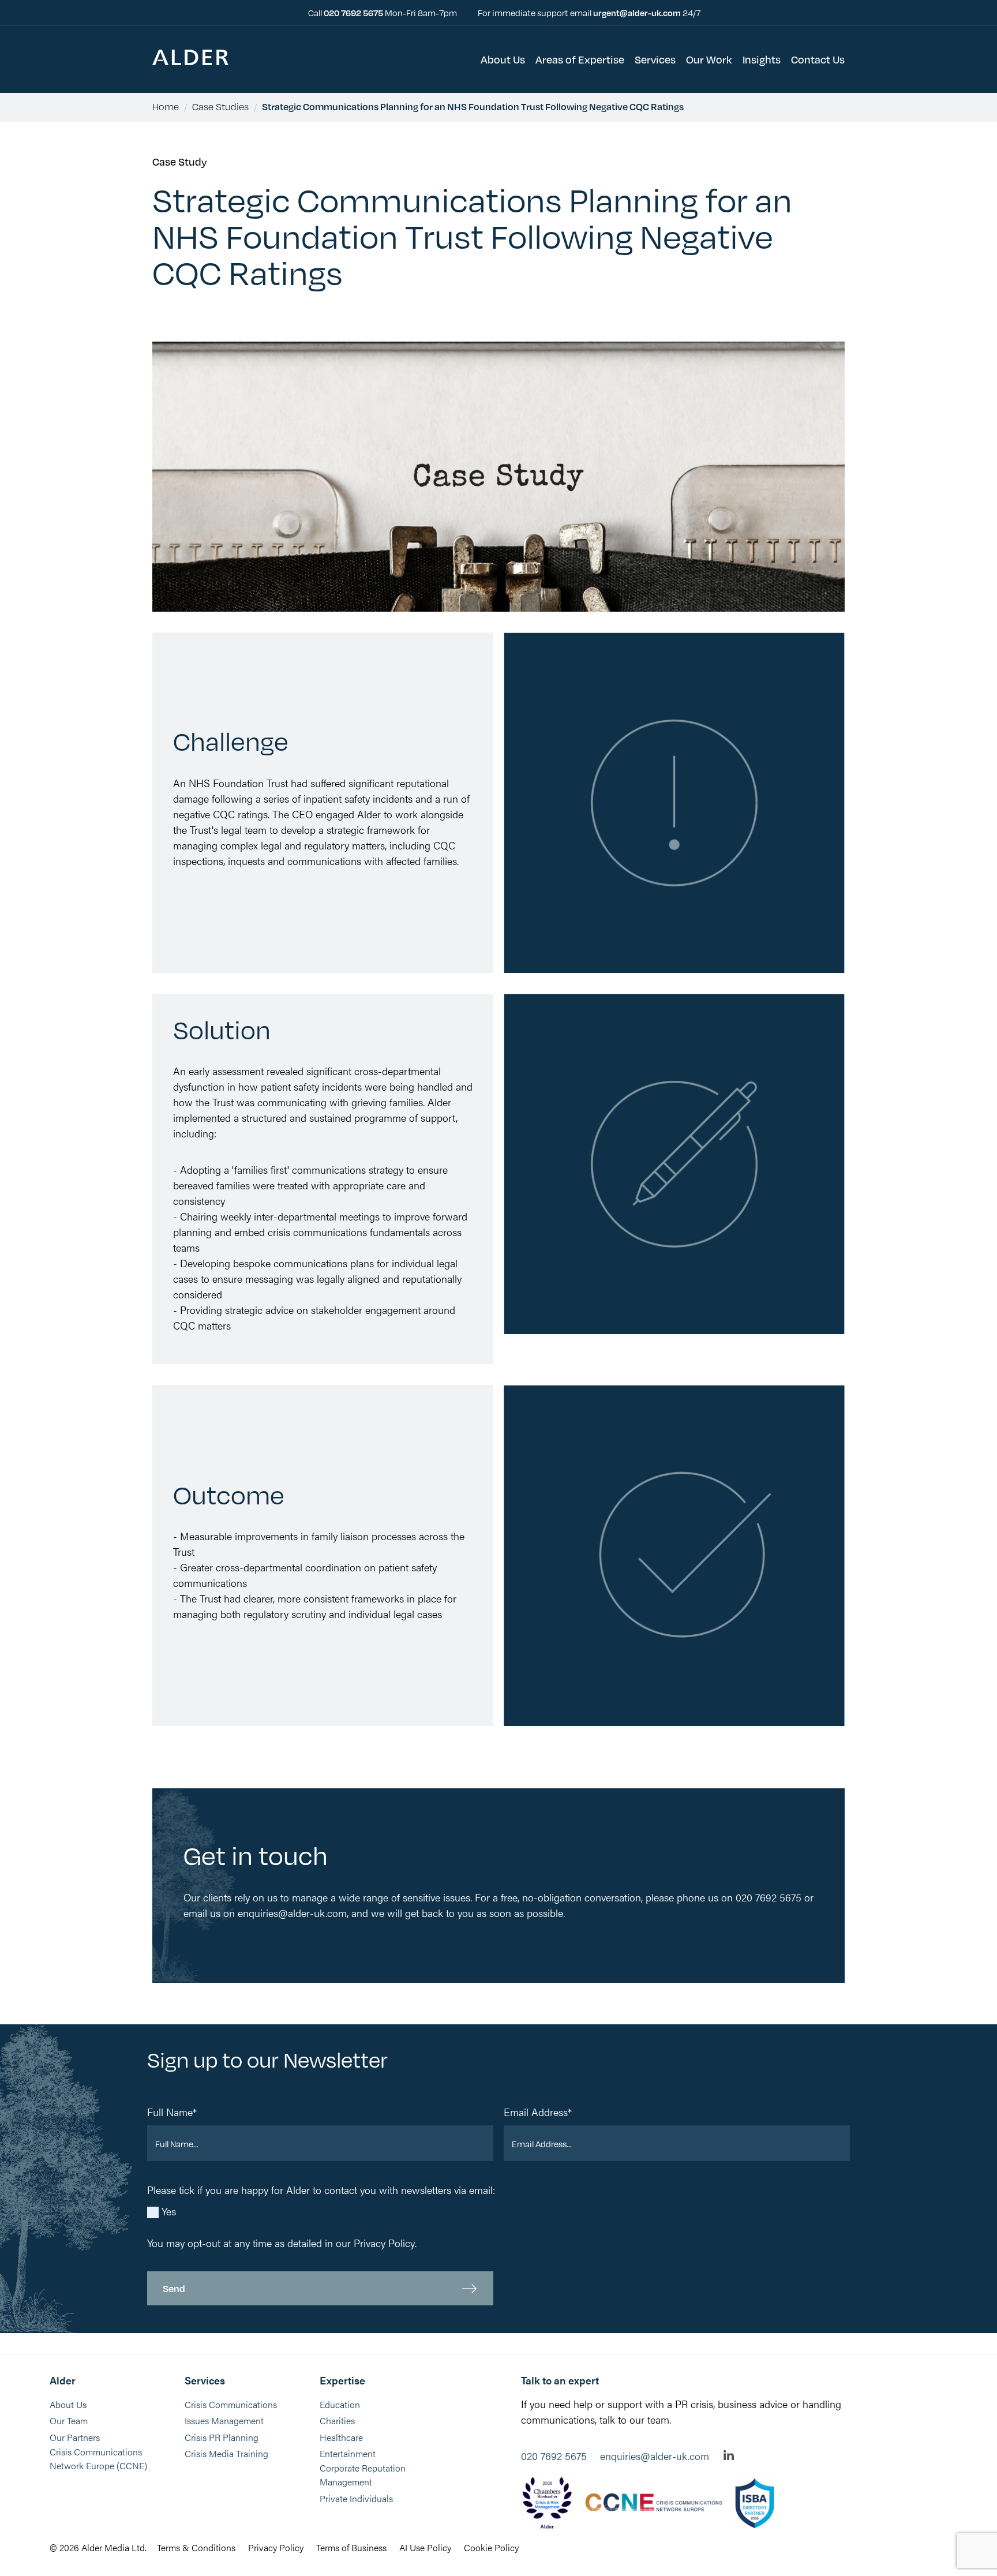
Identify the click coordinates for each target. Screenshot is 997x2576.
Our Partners (75, 2437)
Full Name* (172, 2112)
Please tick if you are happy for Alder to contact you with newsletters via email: (321, 2190)
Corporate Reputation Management (363, 2475)
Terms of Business (351, 2547)
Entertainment (348, 2453)
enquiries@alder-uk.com (655, 2456)
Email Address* (538, 2112)
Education (340, 2404)
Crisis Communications (231, 2404)
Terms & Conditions (196, 2547)
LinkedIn (729, 2455)
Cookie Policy (491, 2547)
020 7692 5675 (354, 12)
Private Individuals (356, 2498)
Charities (337, 2420)
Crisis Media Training (226, 2453)
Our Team (69, 2420)
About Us (68, 2404)
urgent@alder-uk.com (637, 12)
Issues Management (224, 2420)
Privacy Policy (384, 2243)
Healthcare (341, 2437)
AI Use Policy (425, 2547)
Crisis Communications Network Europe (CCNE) (98, 2459)
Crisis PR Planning (222, 2437)
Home (166, 106)
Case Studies (220, 106)
